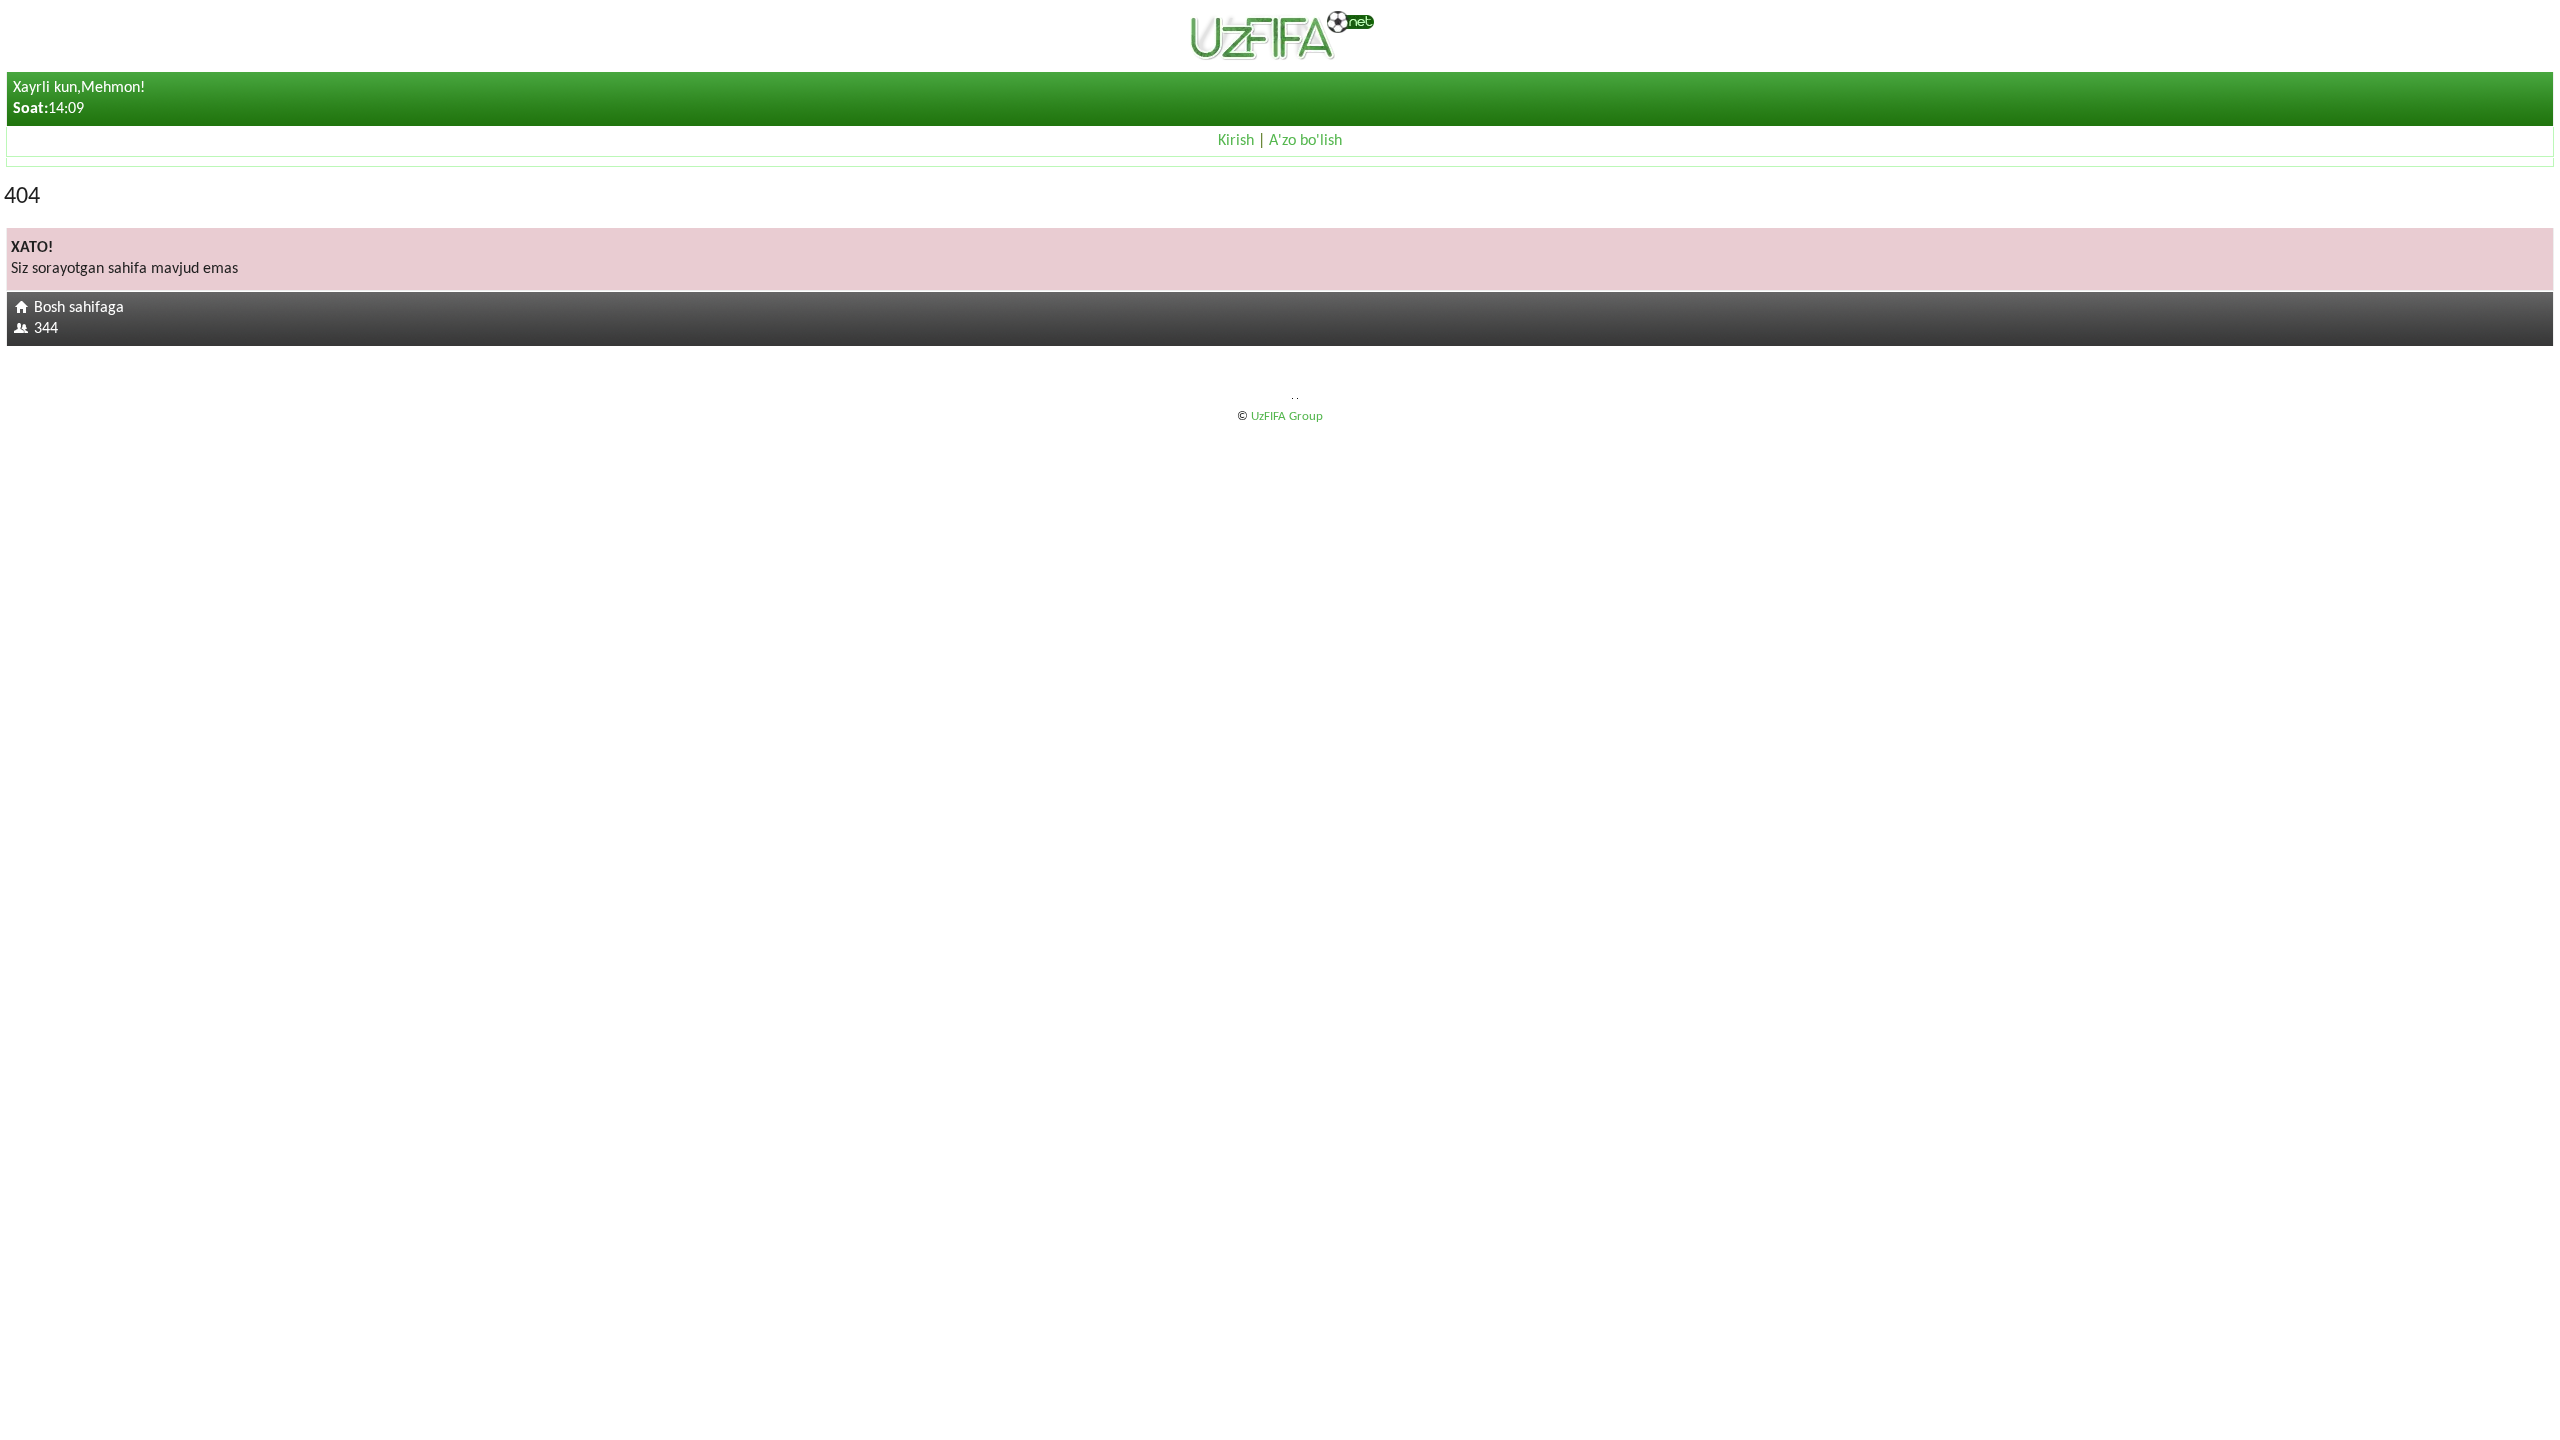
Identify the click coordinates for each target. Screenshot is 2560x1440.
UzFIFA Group (1287, 416)
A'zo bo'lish (1305, 141)
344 (46, 329)
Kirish (1236, 141)
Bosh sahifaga (79, 308)
